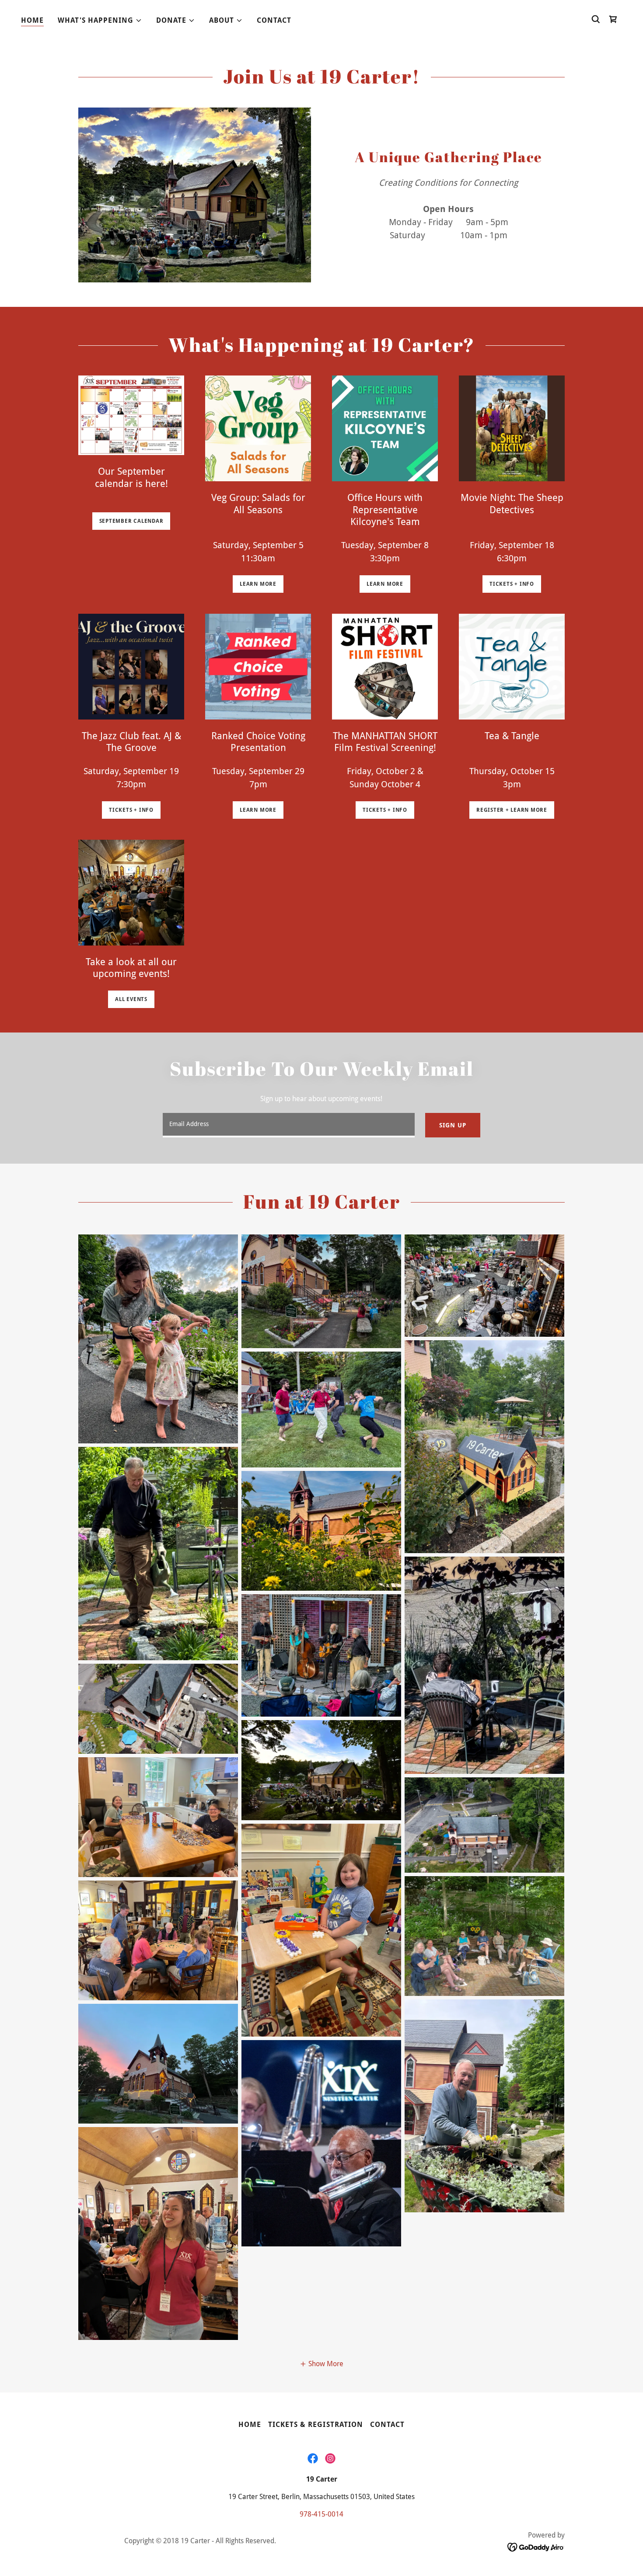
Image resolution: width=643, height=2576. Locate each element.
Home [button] (250, 2425)
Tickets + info (512, 584)
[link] (313, 2458)
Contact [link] (274, 20)
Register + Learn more (512, 810)
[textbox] (289, 1125)
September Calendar (131, 521)
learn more (258, 584)
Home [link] (32, 20)
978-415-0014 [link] (321, 2514)
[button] (100, 21)
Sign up (453, 1125)
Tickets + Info (131, 810)
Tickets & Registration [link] (315, 2425)
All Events (131, 999)
